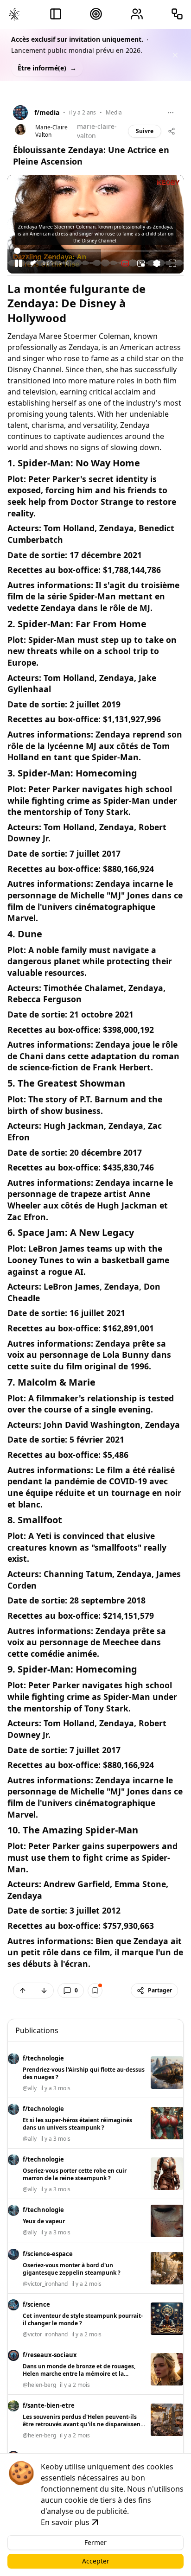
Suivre (145, 131)
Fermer (95, 2542)
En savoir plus (65, 2522)
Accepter (96, 2561)
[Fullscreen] (172, 263)
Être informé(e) (47, 68)
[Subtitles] (125, 263)
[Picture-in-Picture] (141, 263)
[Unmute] (34, 263)
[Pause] (19, 263)
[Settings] (157, 263)
